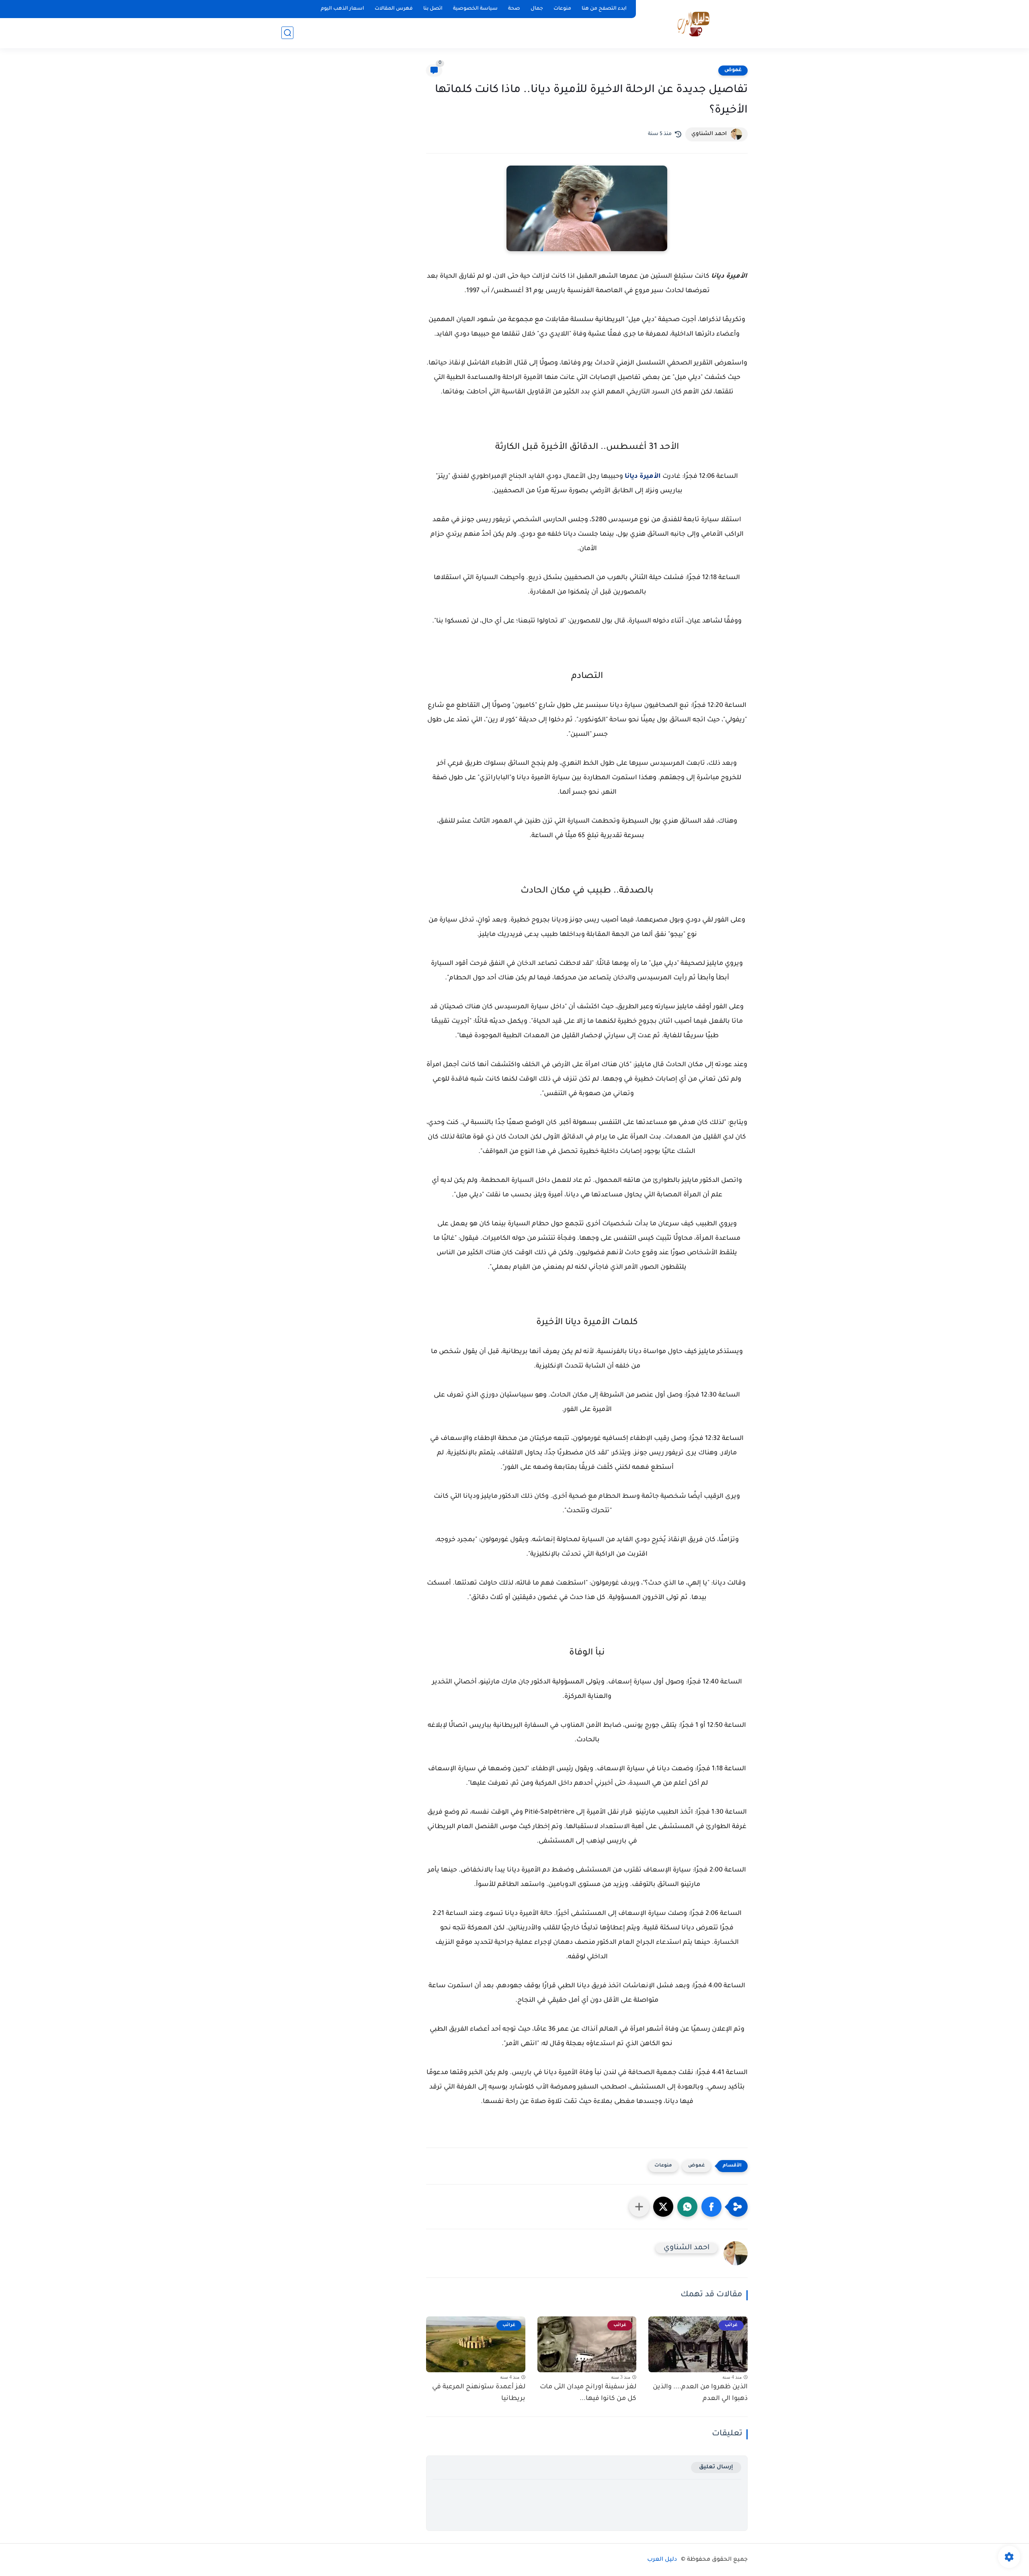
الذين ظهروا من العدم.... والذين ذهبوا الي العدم (700, 2393)
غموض (733, 70)
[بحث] (287, 33)
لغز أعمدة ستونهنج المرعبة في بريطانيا (479, 2393)
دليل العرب (662, 2560)
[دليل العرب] (694, 24)
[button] (711, 2207)
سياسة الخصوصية (475, 9)
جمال (537, 9)
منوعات (562, 9)
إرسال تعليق (716, 2467)
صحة (514, 9)
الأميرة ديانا (643, 477)
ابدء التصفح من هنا (604, 9)
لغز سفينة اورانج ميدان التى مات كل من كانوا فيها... (588, 2393)
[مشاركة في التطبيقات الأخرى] (639, 2207)
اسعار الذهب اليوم (342, 9)
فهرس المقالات (394, 9)
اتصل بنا (433, 9)
